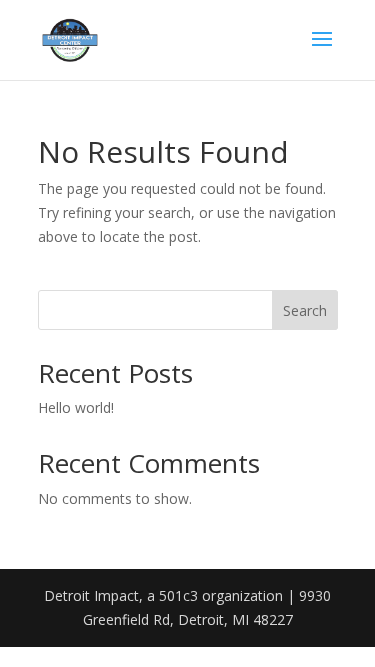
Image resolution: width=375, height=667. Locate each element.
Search (305, 310)
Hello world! (76, 407)
